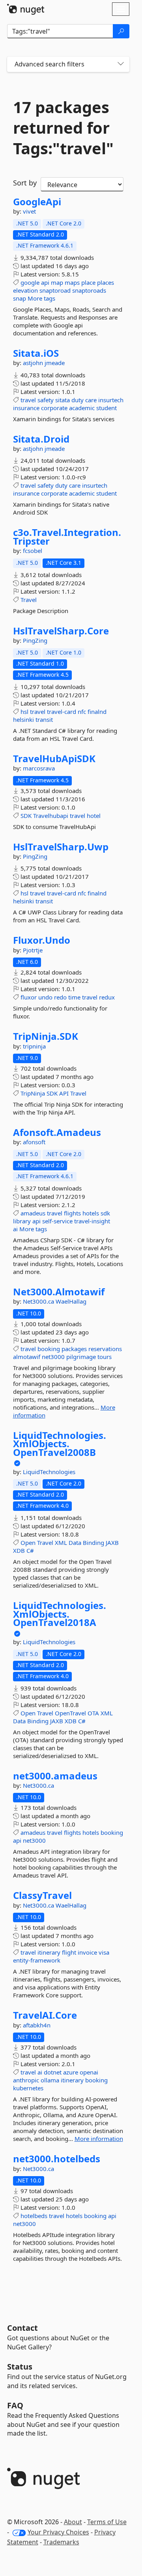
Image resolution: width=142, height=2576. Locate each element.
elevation (25, 290)
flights (72, 1213)
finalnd (97, 712)
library (22, 1221)
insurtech (111, 400)
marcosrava (39, 768)
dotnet (53, 2072)
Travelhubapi (51, 816)
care (91, 400)
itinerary (49, 1952)
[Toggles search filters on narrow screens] (121, 64)
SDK (26, 816)
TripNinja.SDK (46, 1036)
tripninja (34, 1046)
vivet (29, 211)
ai (15, 1229)
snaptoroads (89, 290)
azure (71, 2072)
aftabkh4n (37, 2025)
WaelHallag (71, 1301)
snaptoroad (55, 290)
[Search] (121, 31)
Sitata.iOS (36, 353)
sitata (63, 400)
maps (72, 282)
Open (28, 1543)
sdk (105, 1213)
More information (99, 2139)
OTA (93, 1713)
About (73, 2522)
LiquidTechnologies (49, 1472)
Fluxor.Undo (42, 940)
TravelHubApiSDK (54, 759)
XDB (19, 1550)
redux (107, 997)
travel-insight (92, 1221)
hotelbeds (34, 2216)
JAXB (112, 1543)
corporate (54, 408)
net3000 (53, 1357)
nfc (82, 712)
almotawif (27, 1357)
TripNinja (33, 1093)
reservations (105, 1349)
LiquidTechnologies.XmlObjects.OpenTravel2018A (60, 1614)
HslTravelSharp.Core (61, 631)
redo (60, 997)
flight (69, 1952)
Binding (93, 1543)
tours (105, 1357)
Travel (29, 600)
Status (20, 2367)
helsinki (23, 719)
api (45, 282)
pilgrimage (81, 1357)
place (88, 282)
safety (46, 400)
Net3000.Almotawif (59, 1292)
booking (49, 1349)
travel (28, 400)
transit (44, 719)
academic (82, 408)
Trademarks (61, 2542)
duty (78, 400)
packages (74, 1349)
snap (20, 298)
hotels (91, 1213)
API (64, 1093)
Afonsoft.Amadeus (57, 1132)
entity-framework (37, 1960)
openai (89, 2072)
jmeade (55, 363)
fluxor (29, 997)
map (57, 282)
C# (30, 1550)
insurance (26, 408)
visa (104, 1952)
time (74, 997)
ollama (50, 2080)
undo (45, 997)
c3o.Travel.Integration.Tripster (67, 537)
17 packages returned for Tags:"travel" (63, 128)
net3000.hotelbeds (57, 2159)
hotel (94, 816)
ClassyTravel (42, 1895)
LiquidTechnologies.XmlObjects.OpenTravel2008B (60, 1444)
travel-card (62, 712)
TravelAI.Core (45, 2015)
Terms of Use (107, 2522)
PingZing (35, 640)
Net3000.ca (39, 1301)
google (30, 282)
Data (75, 1543)
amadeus (33, 1213)
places (106, 282)
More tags (41, 298)
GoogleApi (37, 202)
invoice (87, 1952)
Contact (22, 2328)
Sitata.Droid (41, 439)
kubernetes (28, 2088)
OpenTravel (70, 1713)
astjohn (34, 363)
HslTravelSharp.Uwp (61, 847)
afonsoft (34, 1142)
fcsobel (33, 551)
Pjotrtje (33, 950)
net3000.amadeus (55, 1776)
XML (61, 1543)
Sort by (25, 183)
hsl (24, 712)
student (106, 408)
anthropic (26, 2080)
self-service (57, 1221)
